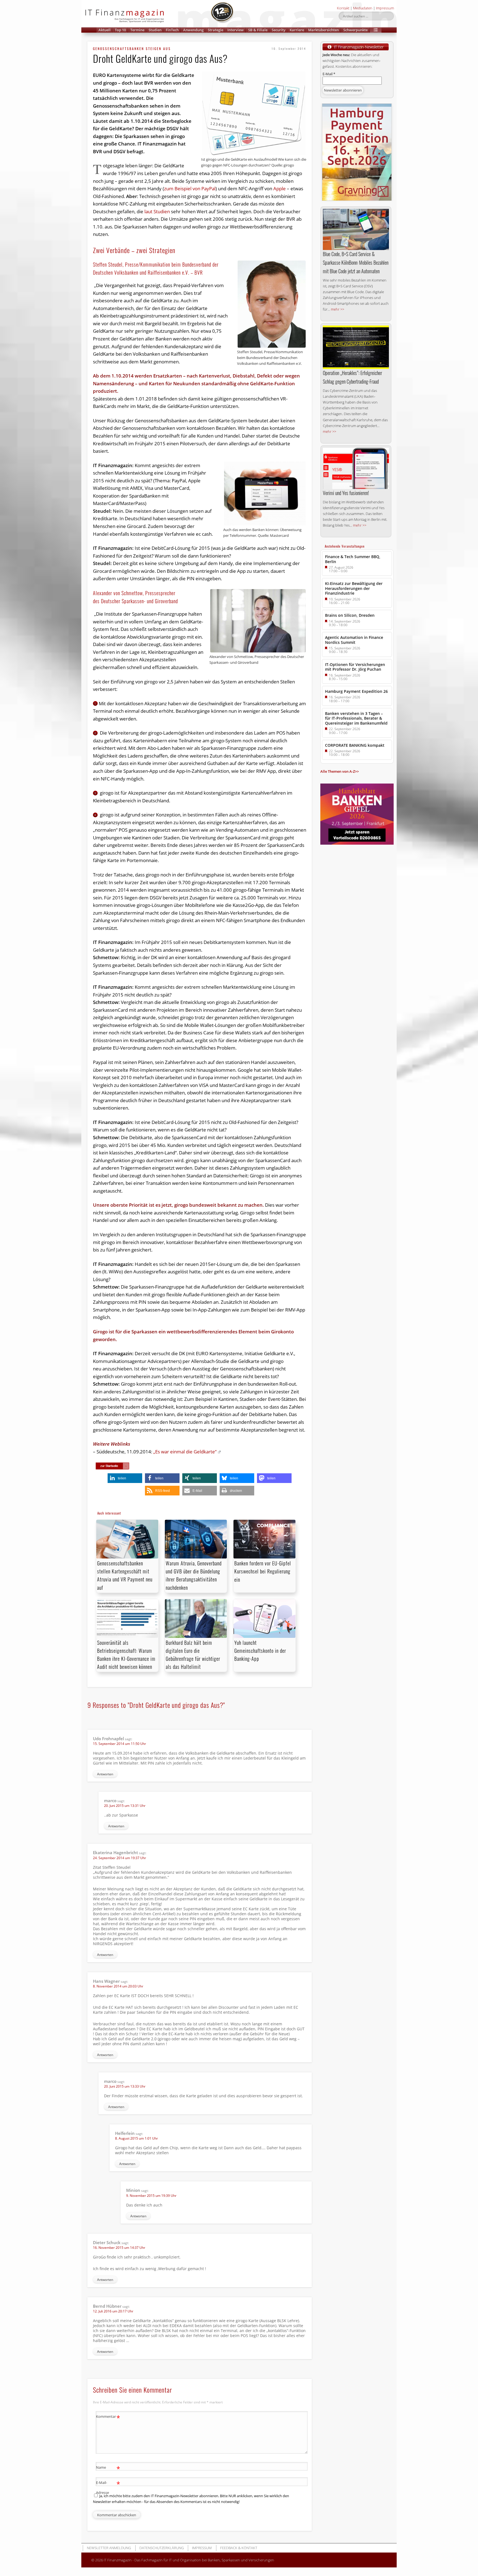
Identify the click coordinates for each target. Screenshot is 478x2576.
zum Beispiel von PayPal (190, 188)
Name (108, 2468)
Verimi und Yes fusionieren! (346, 493)
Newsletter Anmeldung (109, 2548)
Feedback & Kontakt (239, 2548)
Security (279, 30)
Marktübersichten (324, 30)
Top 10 (120, 30)
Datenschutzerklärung (162, 2548)
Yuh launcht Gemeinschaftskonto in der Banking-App (260, 1651)
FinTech (172, 30)
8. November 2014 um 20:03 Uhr (118, 1986)
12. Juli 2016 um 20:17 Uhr (113, 2311)
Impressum (385, 8)
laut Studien (157, 211)
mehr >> (337, 309)
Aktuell (105, 30)
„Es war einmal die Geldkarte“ (185, 1452)
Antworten (105, 1774)
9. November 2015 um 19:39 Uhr (151, 2196)
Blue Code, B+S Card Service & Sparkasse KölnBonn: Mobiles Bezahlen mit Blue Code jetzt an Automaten (356, 262)
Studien (155, 30)
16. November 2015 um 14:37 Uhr (119, 2248)
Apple (280, 188)
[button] (376, 30)
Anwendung (193, 30)
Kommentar (108, 2417)
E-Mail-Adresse (108, 2487)
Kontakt (343, 8)
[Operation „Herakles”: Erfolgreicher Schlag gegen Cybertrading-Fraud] (356, 347)
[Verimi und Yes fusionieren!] (356, 468)
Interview (236, 30)
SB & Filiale (258, 30)
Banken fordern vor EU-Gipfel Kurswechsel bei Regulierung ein (263, 1571)
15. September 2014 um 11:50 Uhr (119, 1744)
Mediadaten (363, 8)
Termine (137, 30)
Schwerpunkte (355, 30)
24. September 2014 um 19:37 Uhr (119, 1858)
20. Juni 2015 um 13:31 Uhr (125, 1806)
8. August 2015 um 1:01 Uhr (137, 2138)
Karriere (297, 30)
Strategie (215, 30)
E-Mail (329, 74)
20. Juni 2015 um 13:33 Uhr (125, 2086)
